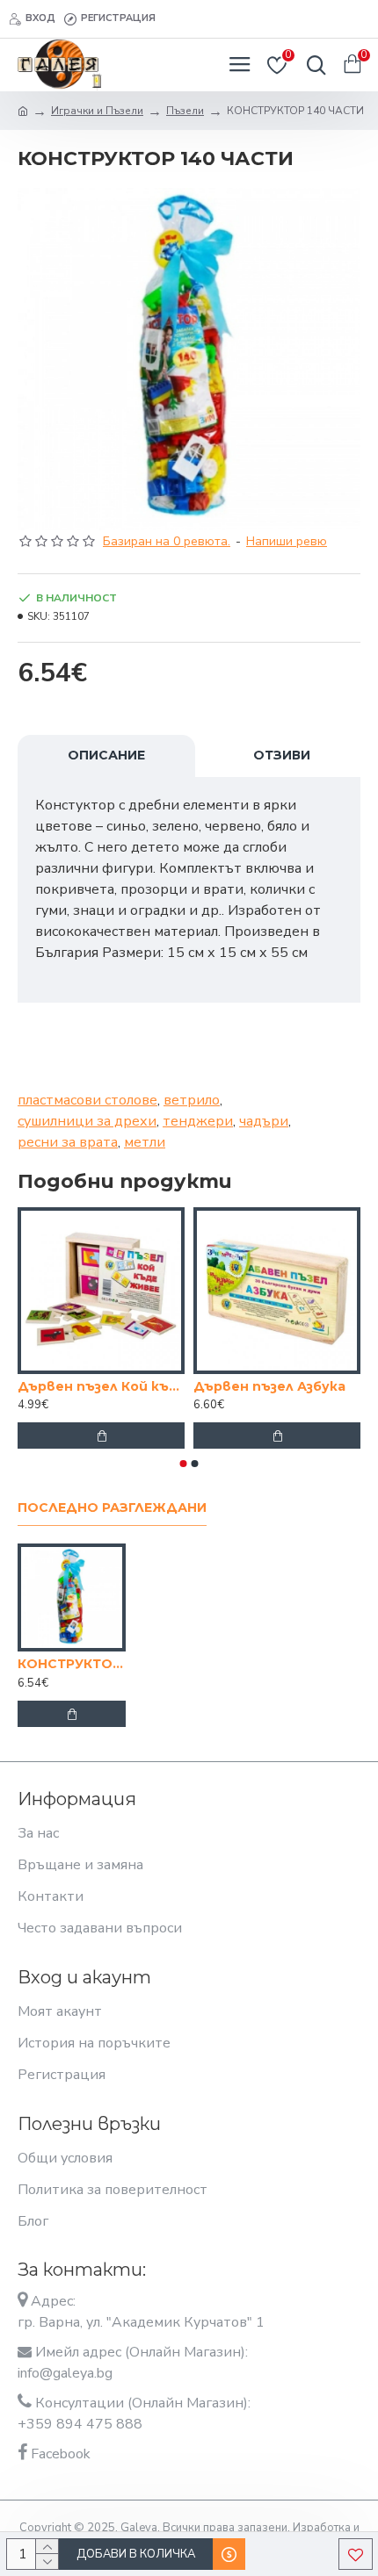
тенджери (198, 1121)
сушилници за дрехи (87, 1121)
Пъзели (185, 111)
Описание (106, 755)
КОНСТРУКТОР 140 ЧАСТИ (72, 1664)
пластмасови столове (87, 1100)
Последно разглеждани (112, 1508)
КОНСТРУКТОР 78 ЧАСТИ (214, 1386)
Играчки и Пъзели (97, 111)
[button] (184, 1464)
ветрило (192, 1100)
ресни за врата (68, 1142)
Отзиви (282, 755)
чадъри (264, 1121)
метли (145, 1142)
